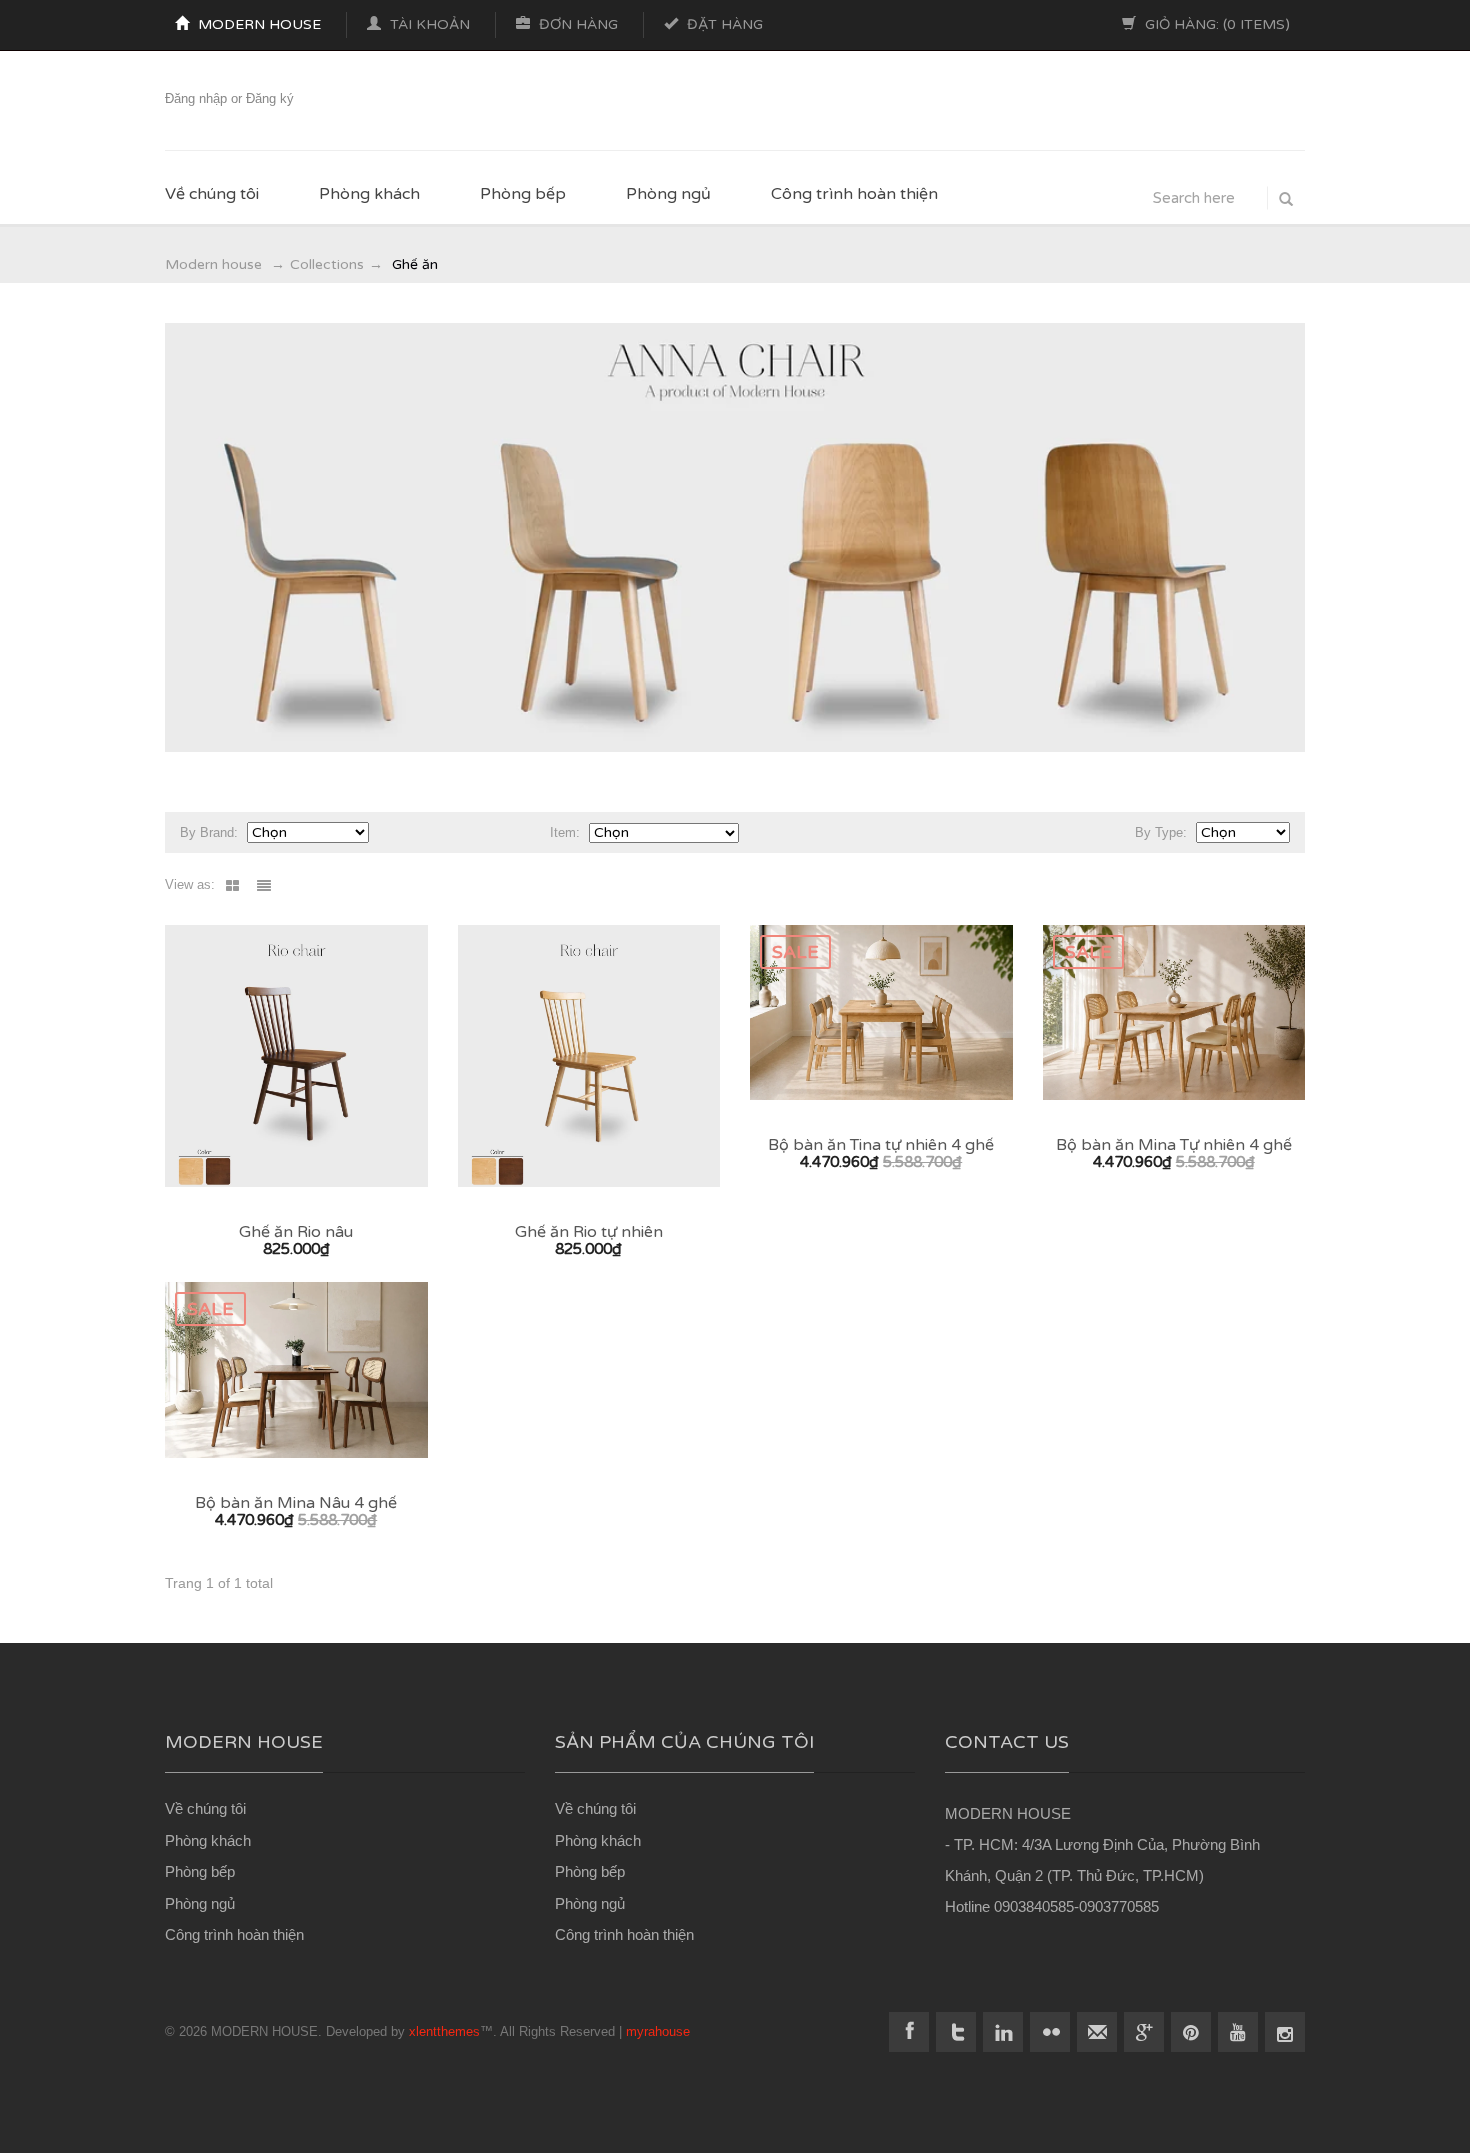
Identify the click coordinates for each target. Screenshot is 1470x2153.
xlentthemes (444, 2031)
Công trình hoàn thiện (854, 194)
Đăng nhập (196, 98)
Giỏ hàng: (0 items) (1215, 24)
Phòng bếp (523, 194)
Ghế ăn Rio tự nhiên (589, 1231)
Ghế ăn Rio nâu (296, 1231)
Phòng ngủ (668, 194)
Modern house (257, 24)
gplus (1144, 2032)
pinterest (1191, 2032)
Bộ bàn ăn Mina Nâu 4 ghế (296, 1502)
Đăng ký (270, 98)
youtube (1238, 2032)
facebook (909, 2032)
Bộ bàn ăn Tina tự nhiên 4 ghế (881, 1144)
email (1097, 2032)
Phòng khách (369, 194)
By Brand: (209, 832)
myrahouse (658, 2031)
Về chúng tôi (212, 194)
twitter (956, 2032)
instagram (1285, 2032)
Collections (327, 264)
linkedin (1003, 2032)
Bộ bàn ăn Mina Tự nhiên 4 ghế (1174, 1144)
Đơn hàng (576, 24)
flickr (1050, 2032)
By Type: (1161, 832)
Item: (565, 832)
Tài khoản (428, 24)
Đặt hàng (723, 24)
